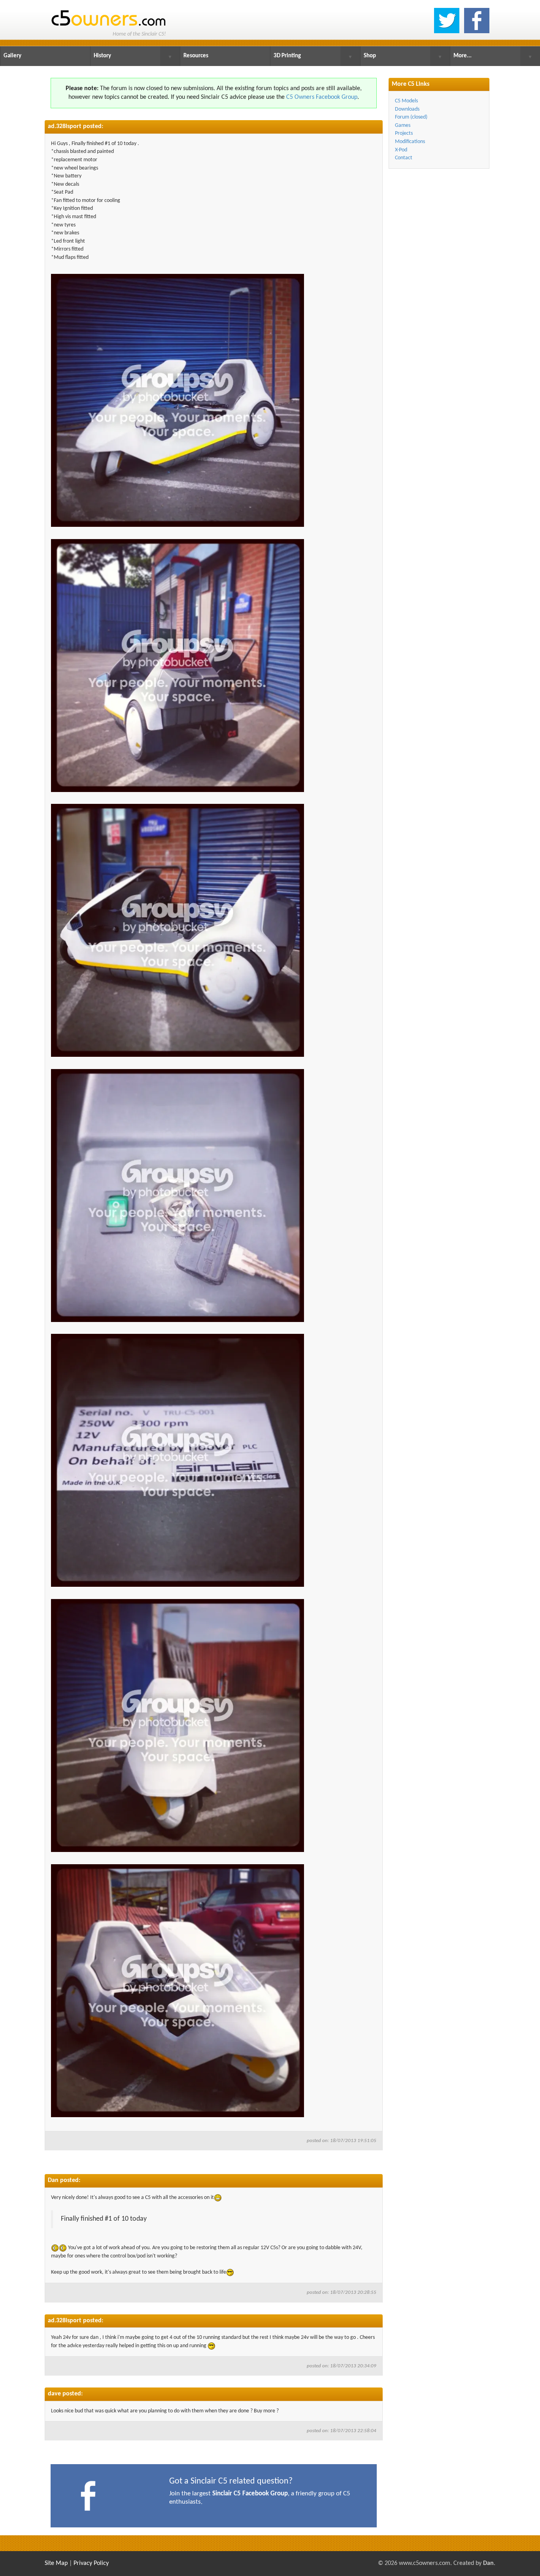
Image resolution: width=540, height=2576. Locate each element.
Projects (404, 133)
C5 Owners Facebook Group (322, 97)
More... (463, 56)
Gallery (12, 56)
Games (403, 125)
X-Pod (401, 150)
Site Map (56, 2563)
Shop (370, 56)
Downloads (407, 109)
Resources (196, 56)
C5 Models (406, 101)
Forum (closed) (411, 117)
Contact (404, 158)
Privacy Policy (91, 2563)
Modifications (410, 142)
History (102, 56)
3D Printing (287, 56)
